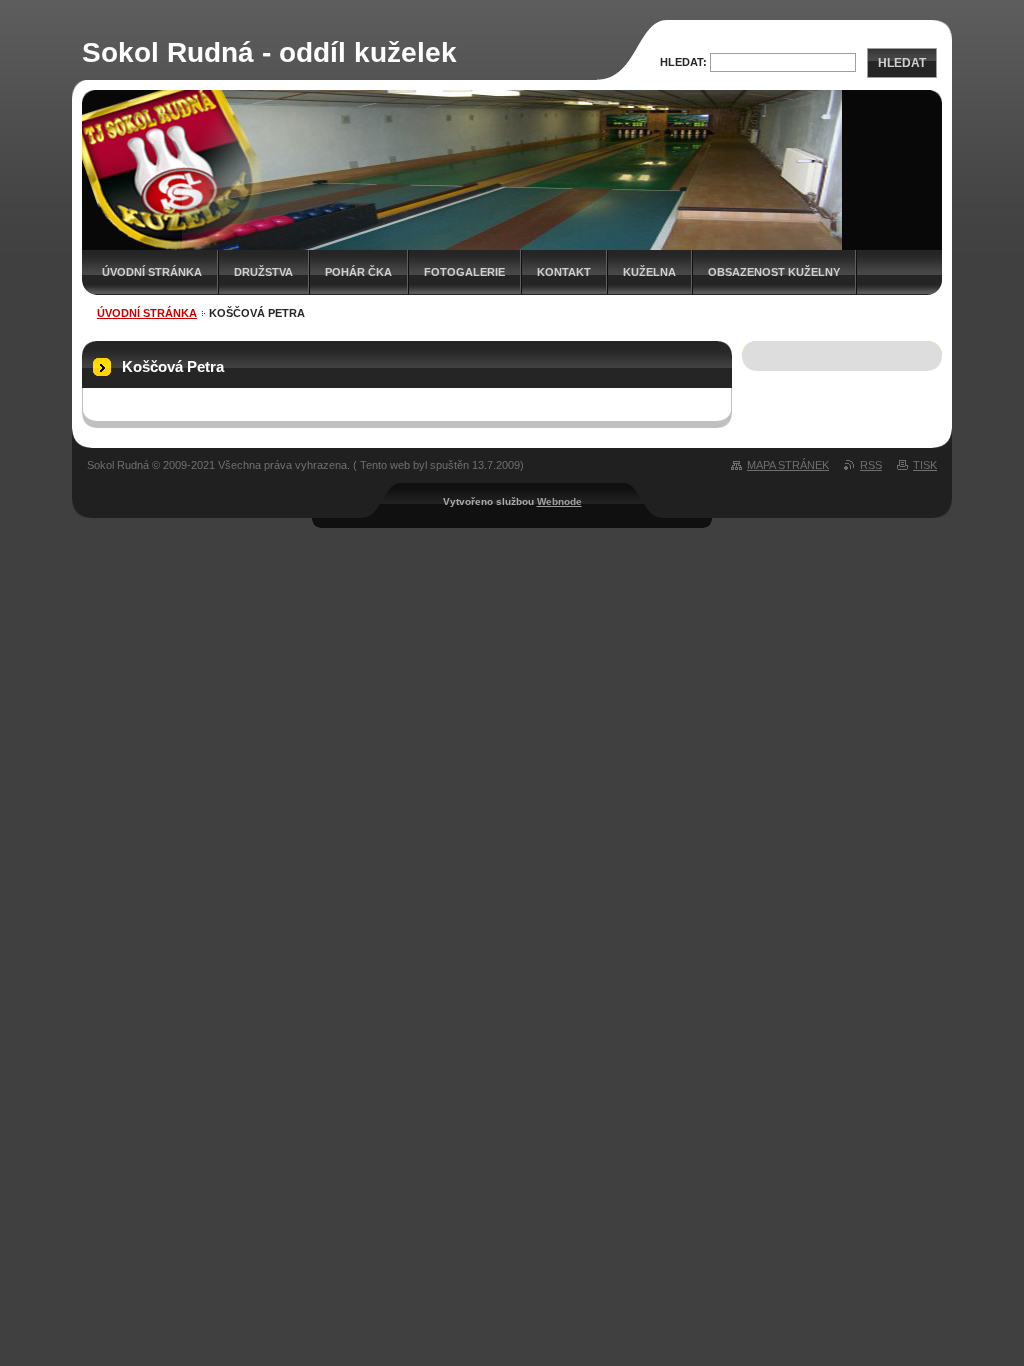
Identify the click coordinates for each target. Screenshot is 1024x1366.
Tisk (925, 465)
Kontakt (564, 272)
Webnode (559, 501)
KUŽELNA (649, 272)
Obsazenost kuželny (774, 272)
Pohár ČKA (358, 272)
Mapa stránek (788, 465)
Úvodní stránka (152, 272)
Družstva (263, 272)
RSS (871, 465)
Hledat (902, 63)
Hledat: (683, 62)
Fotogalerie (464, 272)
